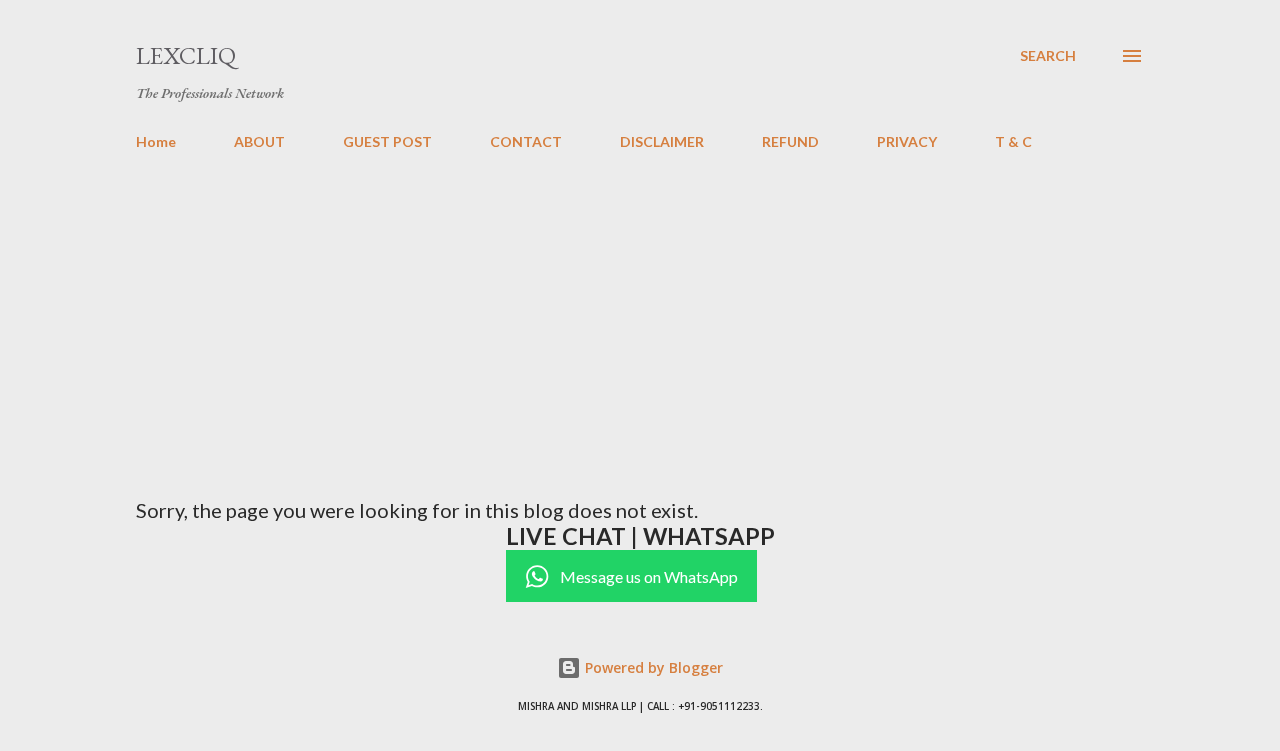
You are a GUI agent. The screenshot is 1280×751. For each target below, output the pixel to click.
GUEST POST (387, 141)
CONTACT (526, 141)
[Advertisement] (640, 316)
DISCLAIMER (662, 141)
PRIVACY (907, 141)
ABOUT (259, 141)
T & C (1013, 141)
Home (156, 141)
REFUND (790, 141)
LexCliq (186, 55)
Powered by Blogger (652, 667)
